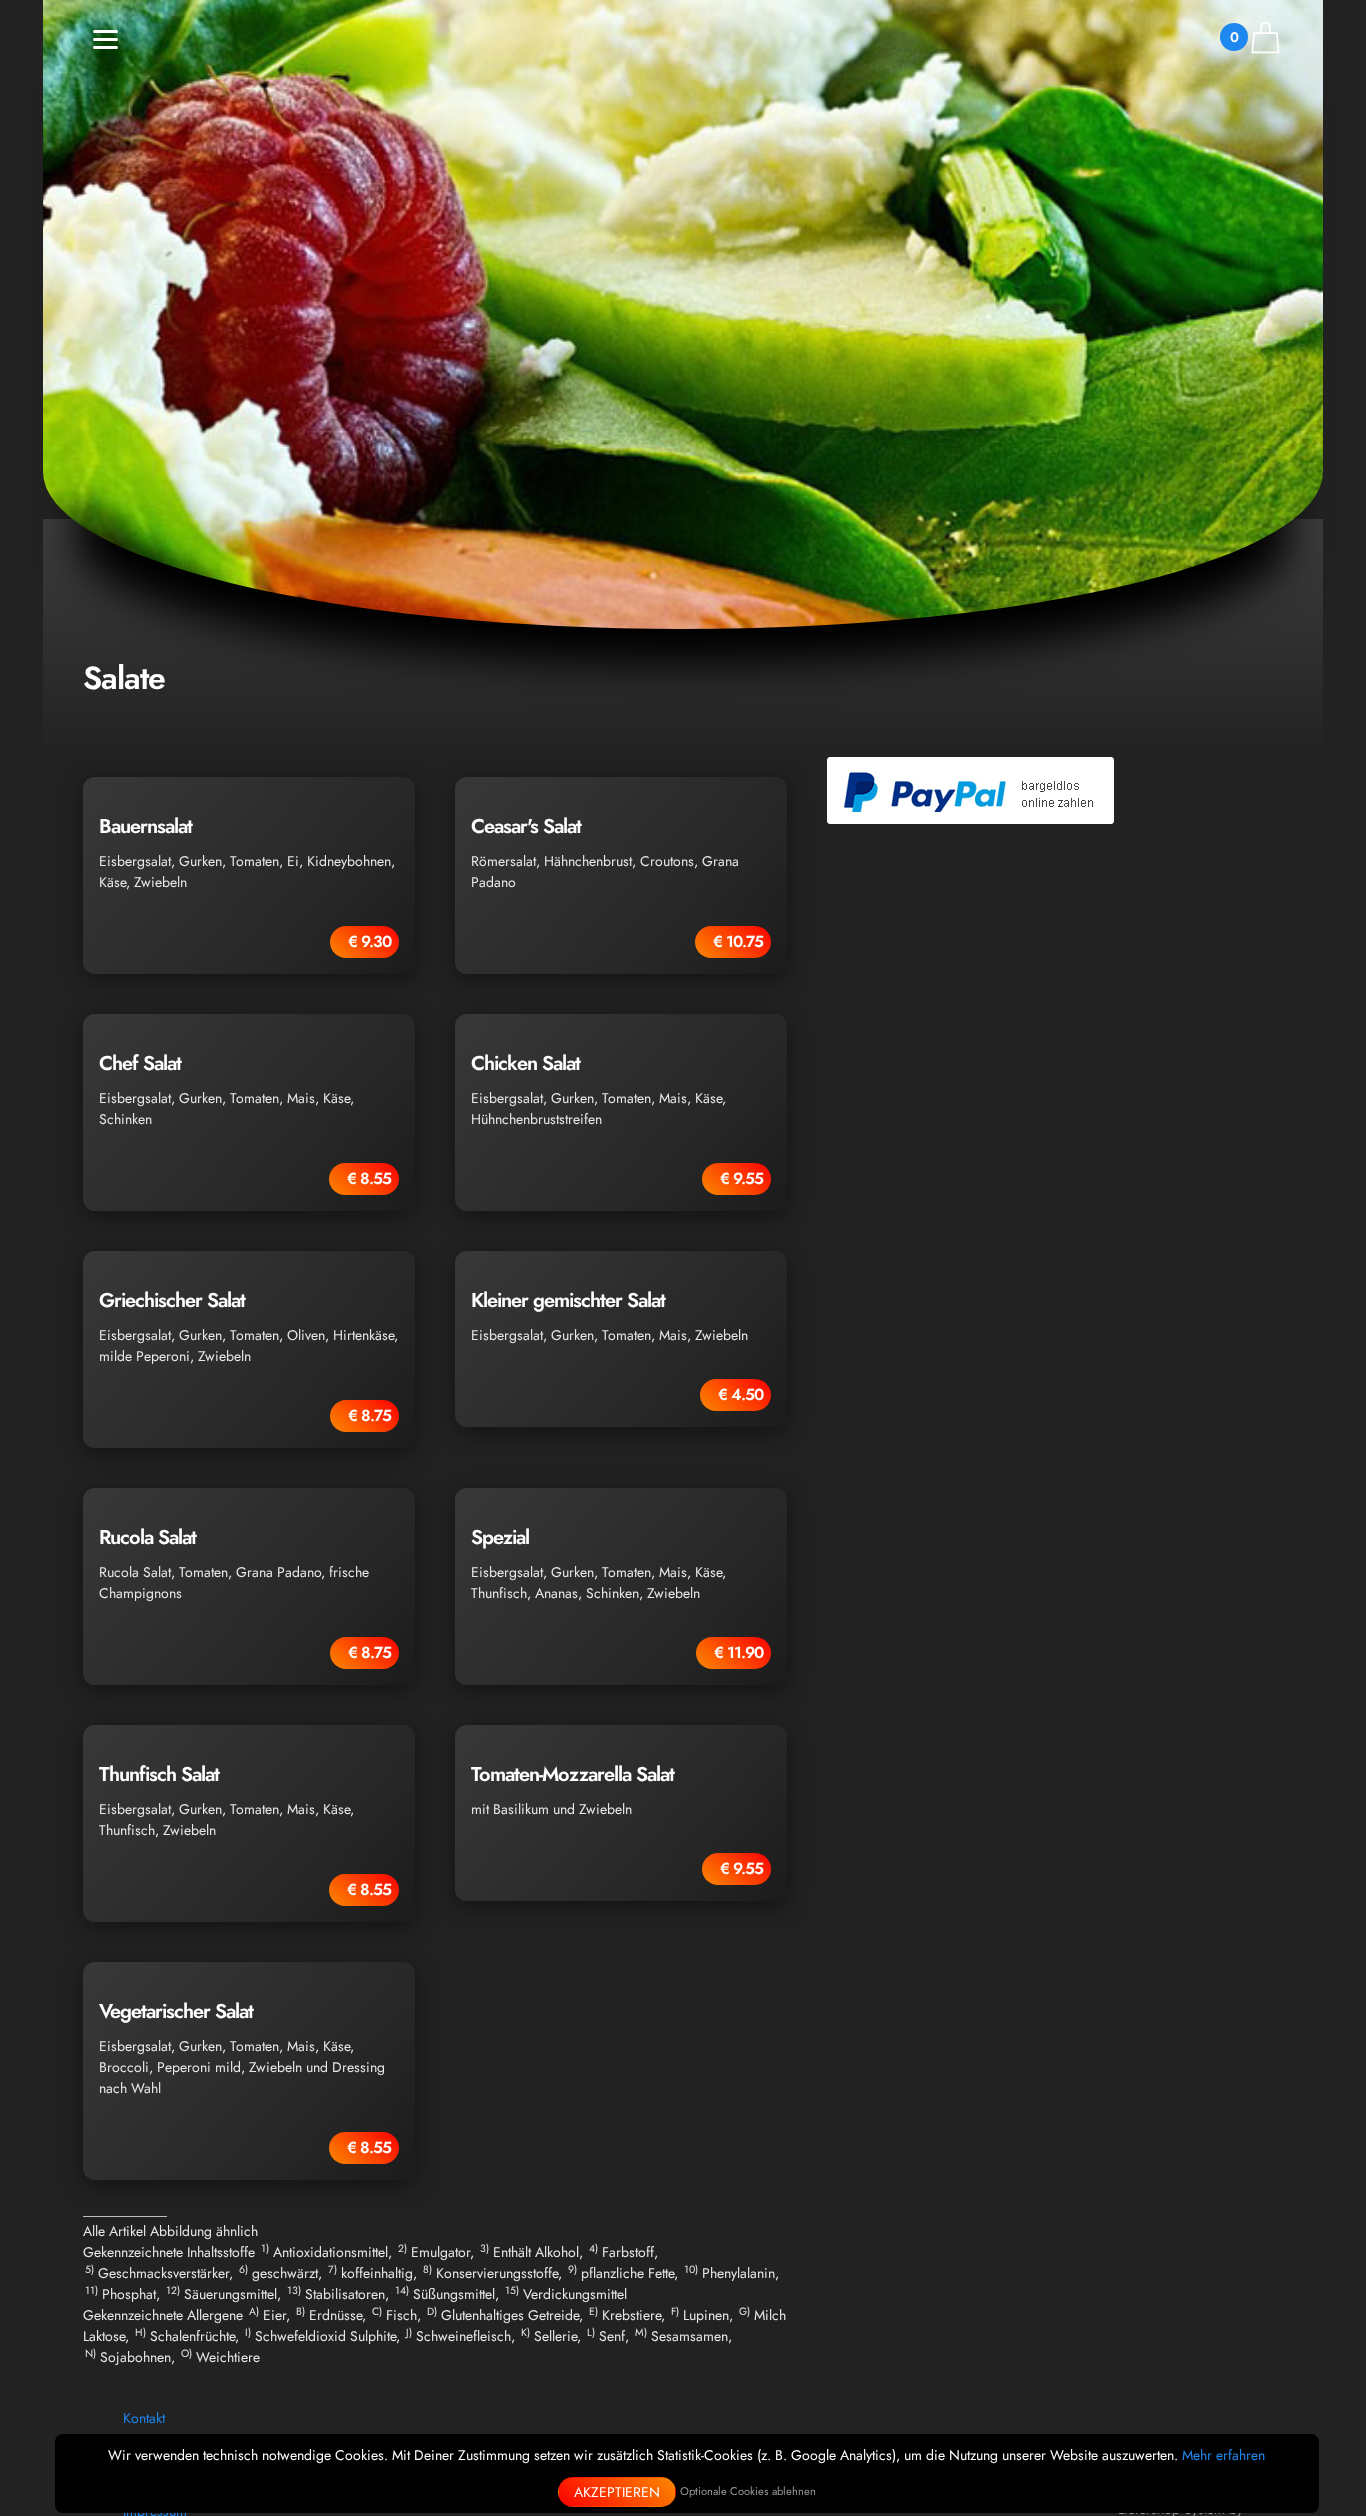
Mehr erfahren (1223, 2455)
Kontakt (144, 2418)
